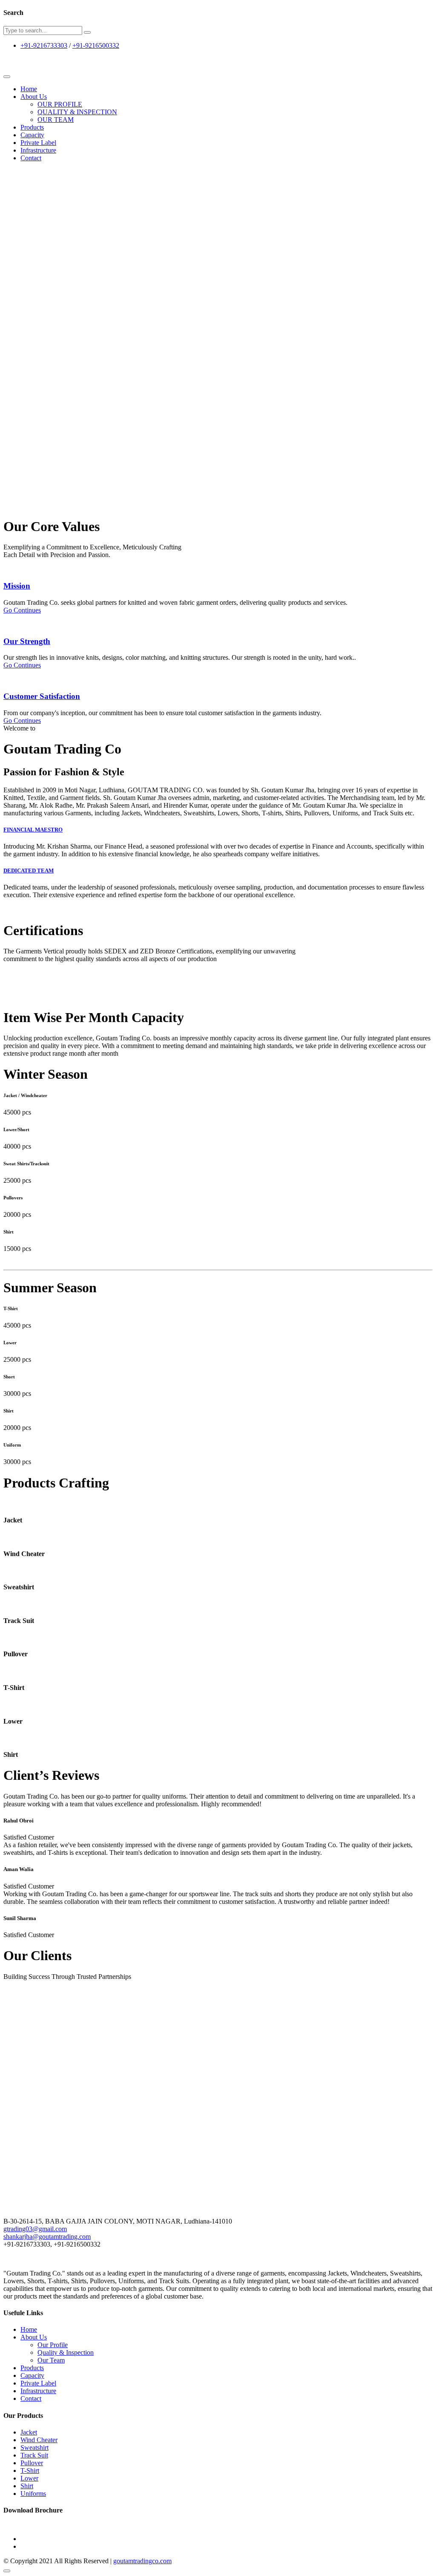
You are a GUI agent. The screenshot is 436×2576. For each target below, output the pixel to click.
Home (29, 89)
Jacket (29, 2432)
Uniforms (33, 2494)
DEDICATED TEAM (29, 871)
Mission (17, 586)
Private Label (38, 143)
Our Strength (27, 641)
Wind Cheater (39, 2440)
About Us (34, 97)
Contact (31, 158)
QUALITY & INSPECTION (77, 112)
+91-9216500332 (96, 45)
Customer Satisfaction (42, 696)
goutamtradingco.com (142, 2561)
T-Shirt (30, 2471)
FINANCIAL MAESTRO (33, 830)
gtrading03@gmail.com (35, 2229)
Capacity (32, 135)
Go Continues (22, 610)
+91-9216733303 (44, 45)
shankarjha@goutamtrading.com (47, 2237)
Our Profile (53, 2345)
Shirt (27, 2486)
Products (32, 127)
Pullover (32, 2463)
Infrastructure (38, 150)
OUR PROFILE (60, 104)
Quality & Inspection (66, 2352)
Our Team (51, 2360)
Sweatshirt (34, 2447)
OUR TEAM (56, 120)
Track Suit (34, 2455)
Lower (29, 2478)
